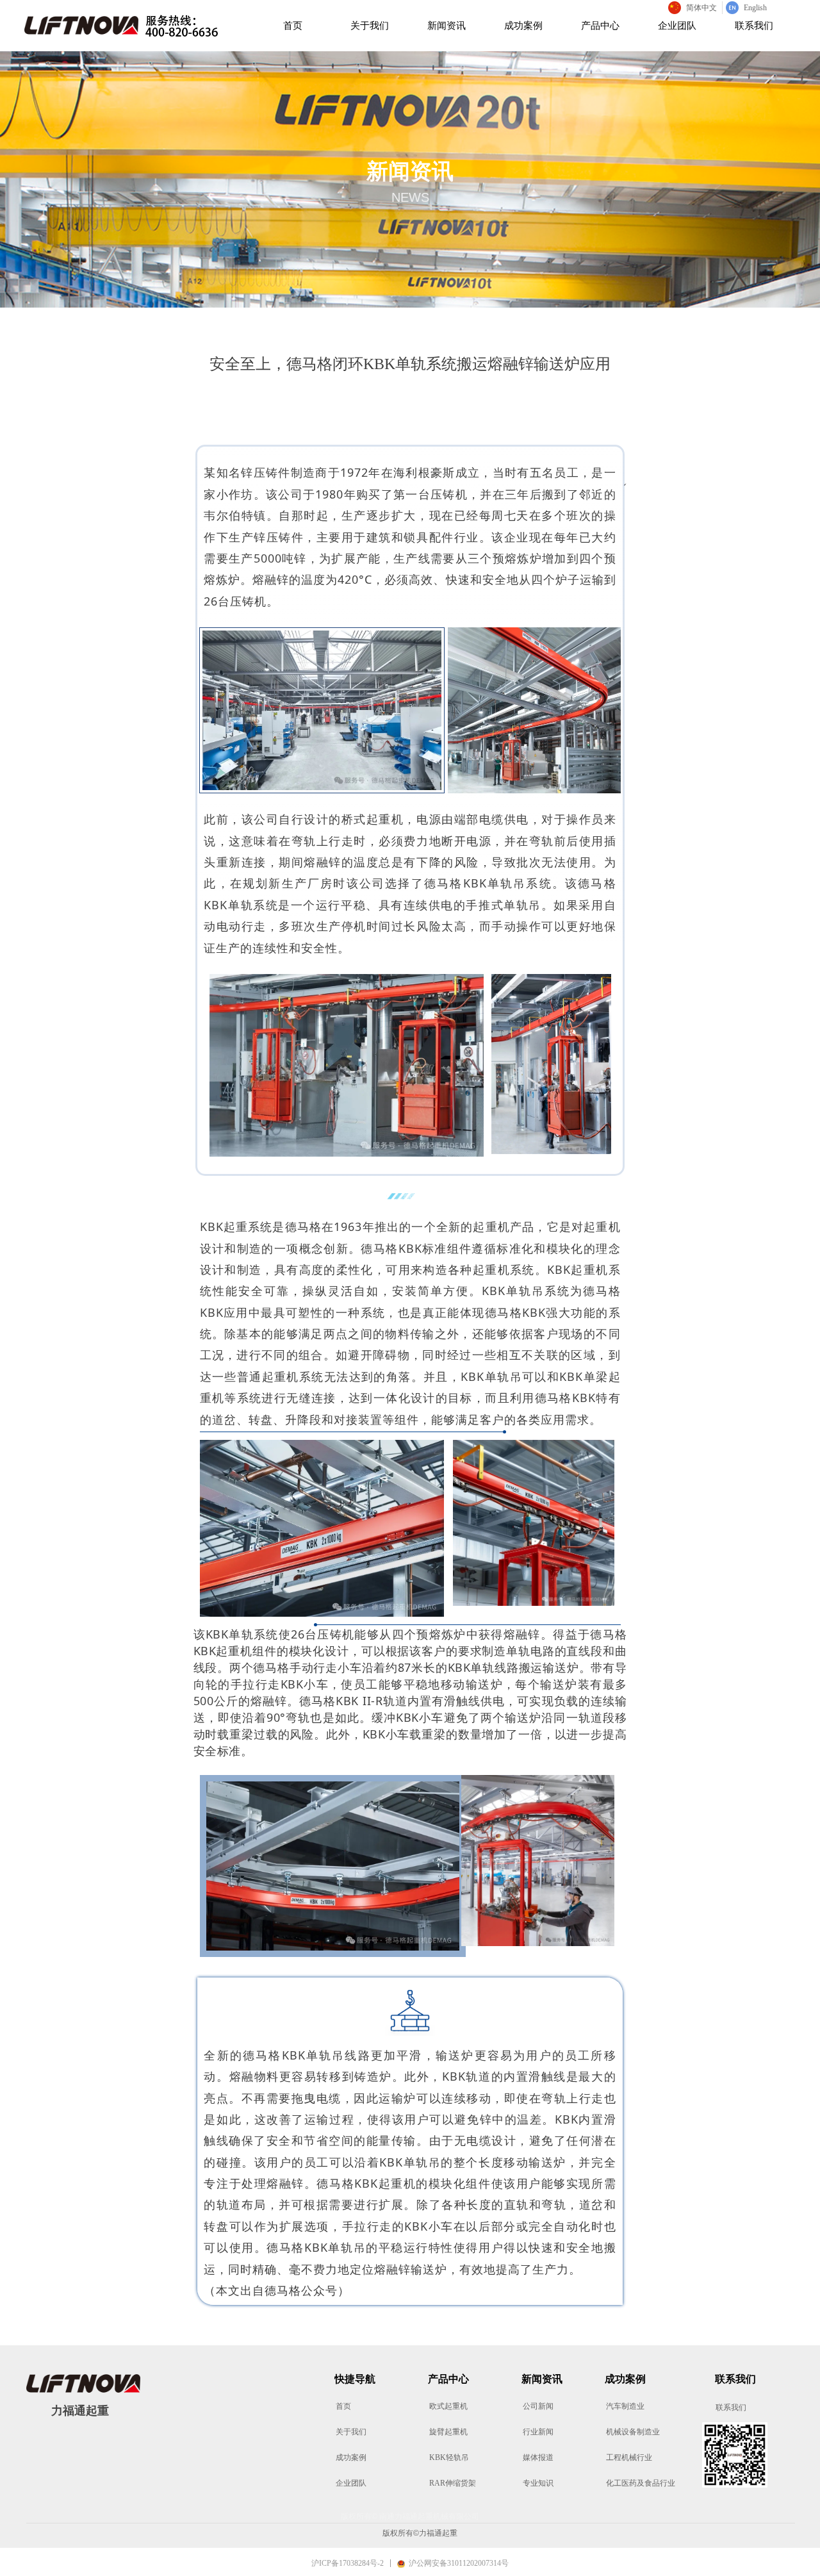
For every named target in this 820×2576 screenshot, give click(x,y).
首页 (293, 26)
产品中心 (600, 26)
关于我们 (370, 26)
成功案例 (523, 26)
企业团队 (677, 26)
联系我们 (754, 26)
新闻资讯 (447, 26)
